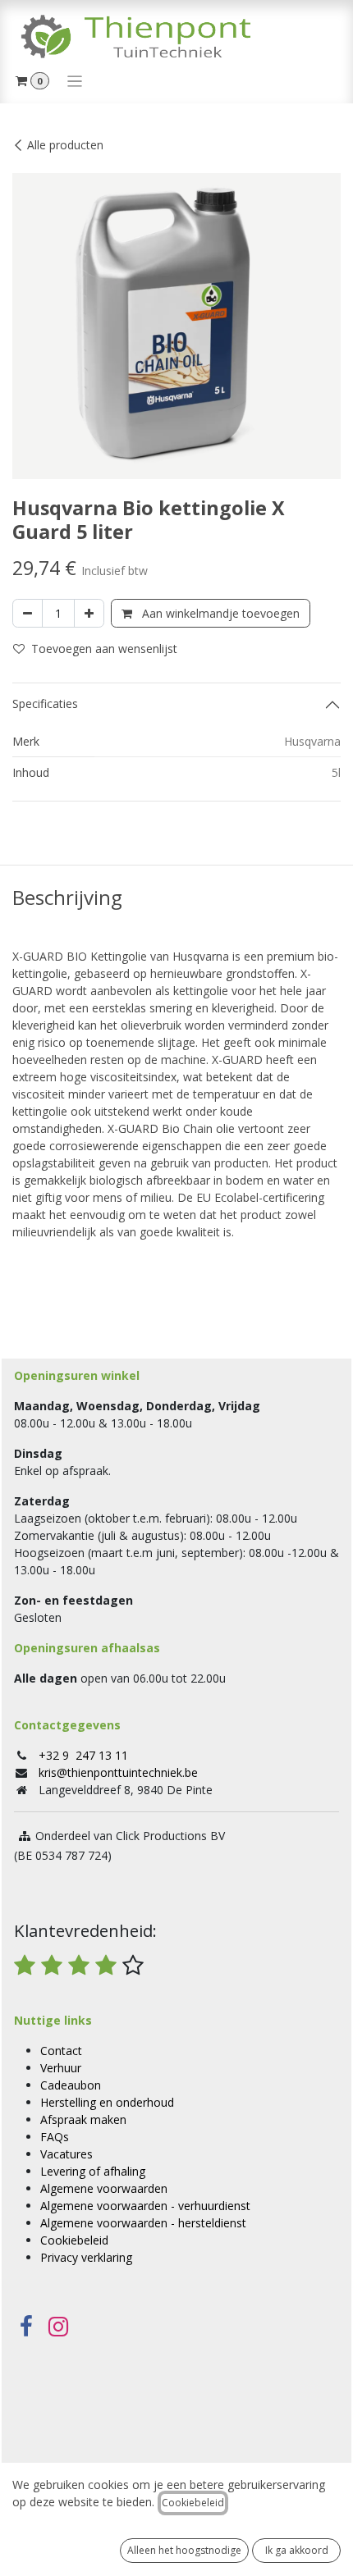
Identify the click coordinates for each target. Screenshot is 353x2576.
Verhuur (61, 2068)
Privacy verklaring (86, 2257)
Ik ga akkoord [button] (297, 2550)
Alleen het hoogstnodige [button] (184, 2550)
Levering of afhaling (93, 2171)
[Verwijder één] (28, 613)
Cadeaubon (71, 2085)
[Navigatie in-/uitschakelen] (75, 80)
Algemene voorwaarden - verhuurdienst (145, 2206)
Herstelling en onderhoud (107, 2102)
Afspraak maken (83, 2119)
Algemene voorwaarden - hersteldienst (143, 2223)
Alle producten (65, 145)
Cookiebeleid (74, 2240)
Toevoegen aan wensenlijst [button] (104, 649)
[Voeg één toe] (89, 613)
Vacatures (66, 2154)
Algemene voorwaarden (104, 2188)
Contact (61, 2051)
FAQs (55, 2137)
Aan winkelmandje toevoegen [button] (219, 613)
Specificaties (45, 703)
